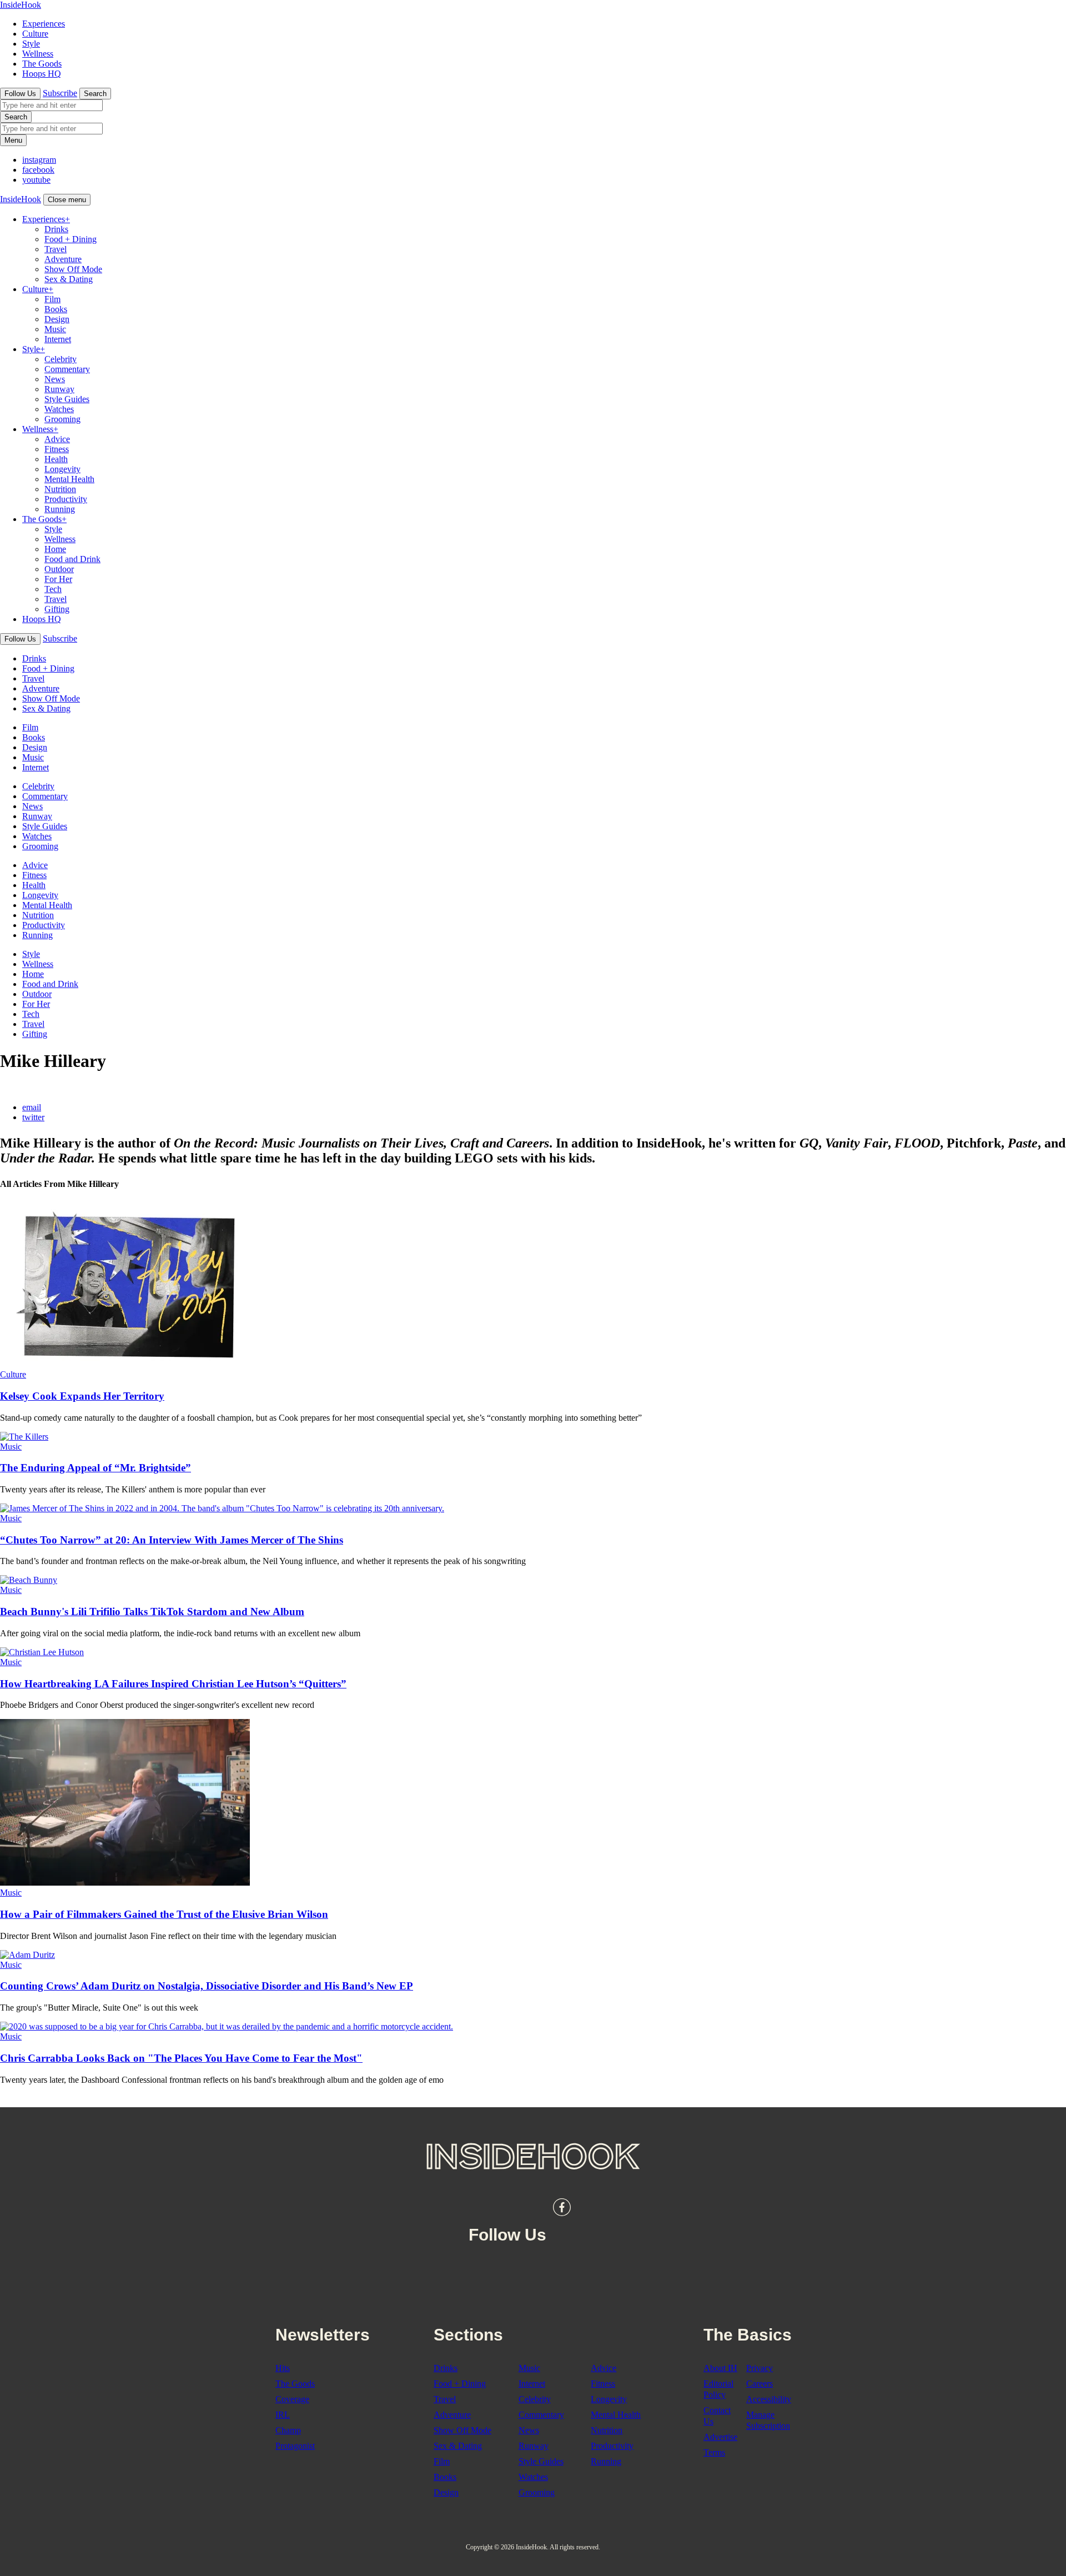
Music (55, 329)
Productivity (66, 499)
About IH (720, 2368)
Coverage (292, 2399)
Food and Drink (72, 559)
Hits (283, 2368)
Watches (59, 409)
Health (56, 459)
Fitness (57, 449)
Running (60, 509)
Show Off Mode (73, 269)
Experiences (44, 24)
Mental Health (69, 479)
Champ (288, 2430)
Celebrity (61, 359)
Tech (53, 589)
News (55, 379)
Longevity (62, 469)
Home (55, 549)
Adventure (63, 259)
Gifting (57, 609)
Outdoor (59, 569)
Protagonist (295, 2446)
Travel (56, 249)
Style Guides (67, 399)
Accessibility (769, 2399)
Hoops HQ (42, 74)
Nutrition (60, 489)
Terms (714, 2452)
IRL (283, 2415)
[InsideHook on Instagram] (586, 2207)
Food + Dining (71, 239)
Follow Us (20, 94)
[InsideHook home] (533, 2156)
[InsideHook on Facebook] (562, 2207)
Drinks (56, 229)
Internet (58, 339)
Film (52, 299)
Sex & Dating (69, 279)
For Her (58, 579)
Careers (760, 2384)
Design (57, 319)
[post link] (125, 1364)
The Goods (42, 64)
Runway (59, 389)
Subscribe (60, 93)
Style (31, 44)
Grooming (62, 419)
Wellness (38, 54)
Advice (57, 439)
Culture (35, 34)
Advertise (720, 2437)
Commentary (67, 369)
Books (56, 309)
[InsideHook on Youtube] (611, 2207)
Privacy (760, 2368)
